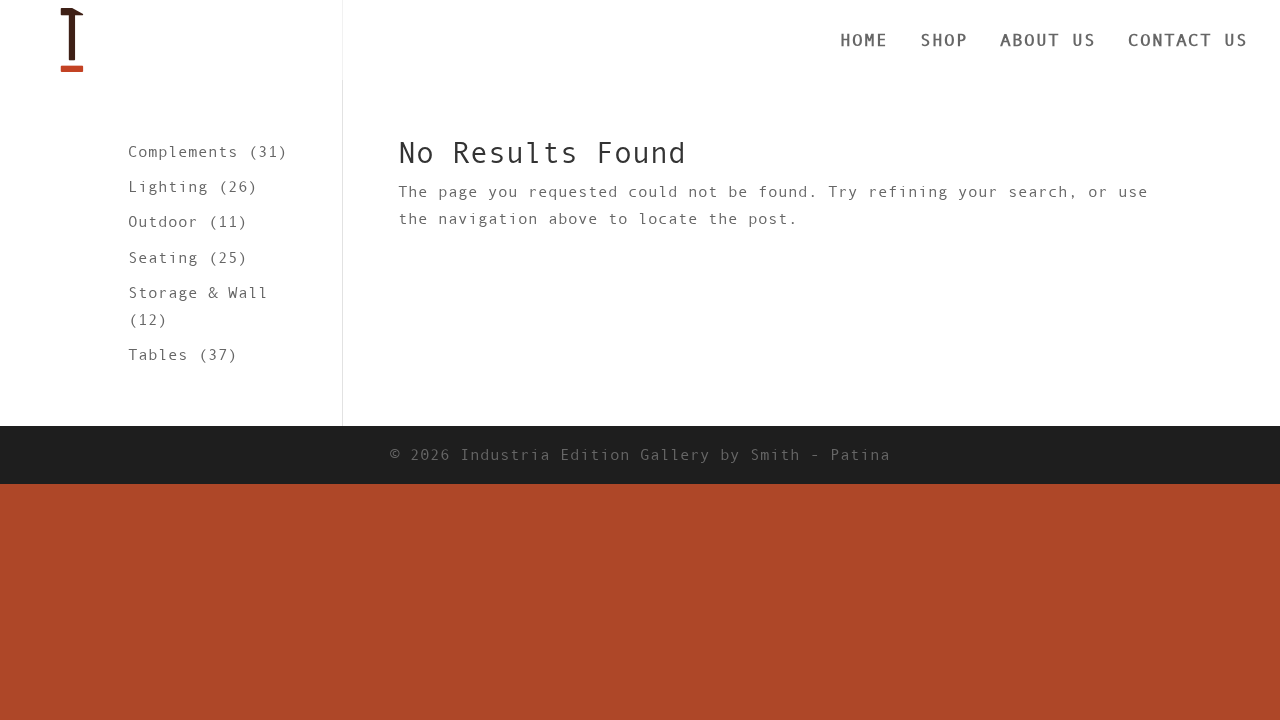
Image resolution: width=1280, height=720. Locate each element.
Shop (944, 41)
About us (1048, 41)
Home (864, 41)
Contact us (1188, 41)
